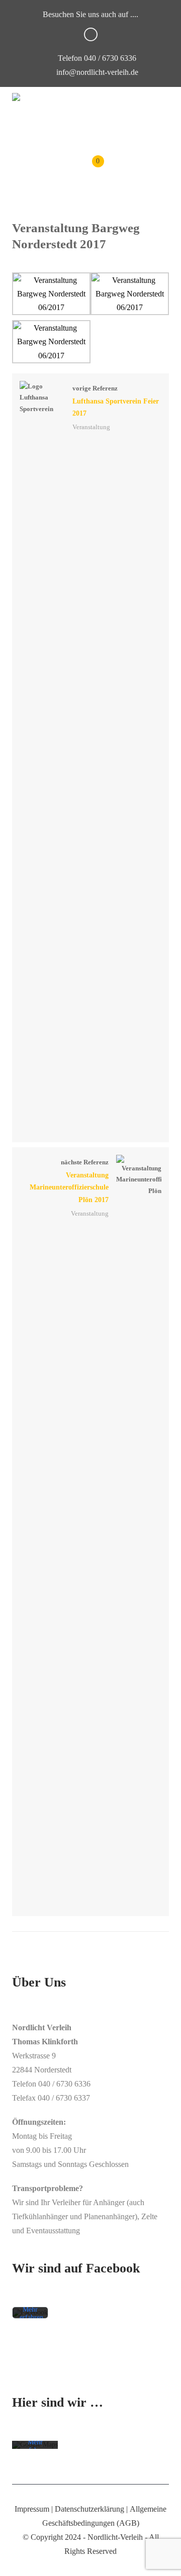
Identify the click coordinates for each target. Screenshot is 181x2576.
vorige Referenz (116, 401)
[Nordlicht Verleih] (16, 97)
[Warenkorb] (91, 169)
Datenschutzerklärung (89, 2509)
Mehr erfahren (31, 2313)
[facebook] (91, 34)
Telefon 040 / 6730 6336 (96, 58)
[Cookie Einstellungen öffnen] (18, 2563)
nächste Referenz (69, 1181)
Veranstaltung (91, 427)
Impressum (32, 2509)
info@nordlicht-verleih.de (97, 72)
